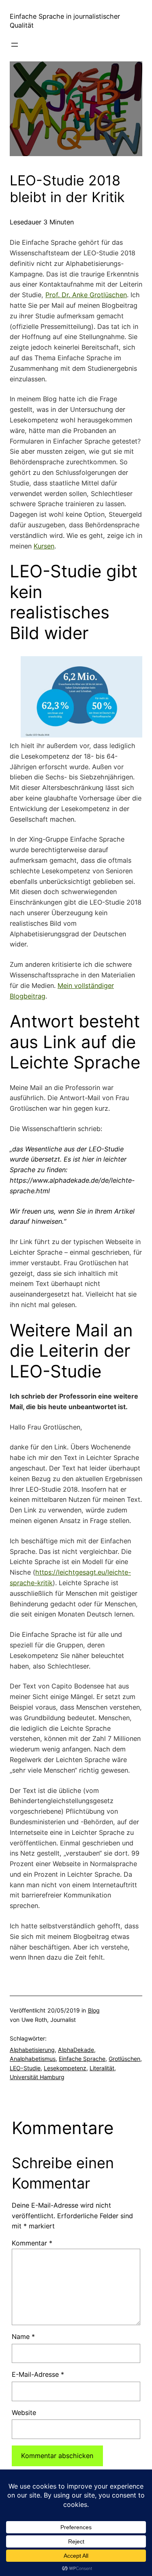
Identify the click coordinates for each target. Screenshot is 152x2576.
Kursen (44, 546)
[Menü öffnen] (15, 45)
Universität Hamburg (37, 2077)
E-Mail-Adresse (38, 2374)
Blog (94, 2010)
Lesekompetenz (65, 2068)
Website (24, 2413)
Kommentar (32, 2243)
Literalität (102, 2068)
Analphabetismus (33, 2059)
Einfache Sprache (82, 2059)
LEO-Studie (25, 2068)
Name (23, 2337)
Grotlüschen (124, 2059)
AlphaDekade (76, 2050)
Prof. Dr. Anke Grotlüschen (86, 295)
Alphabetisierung (32, 2050)
